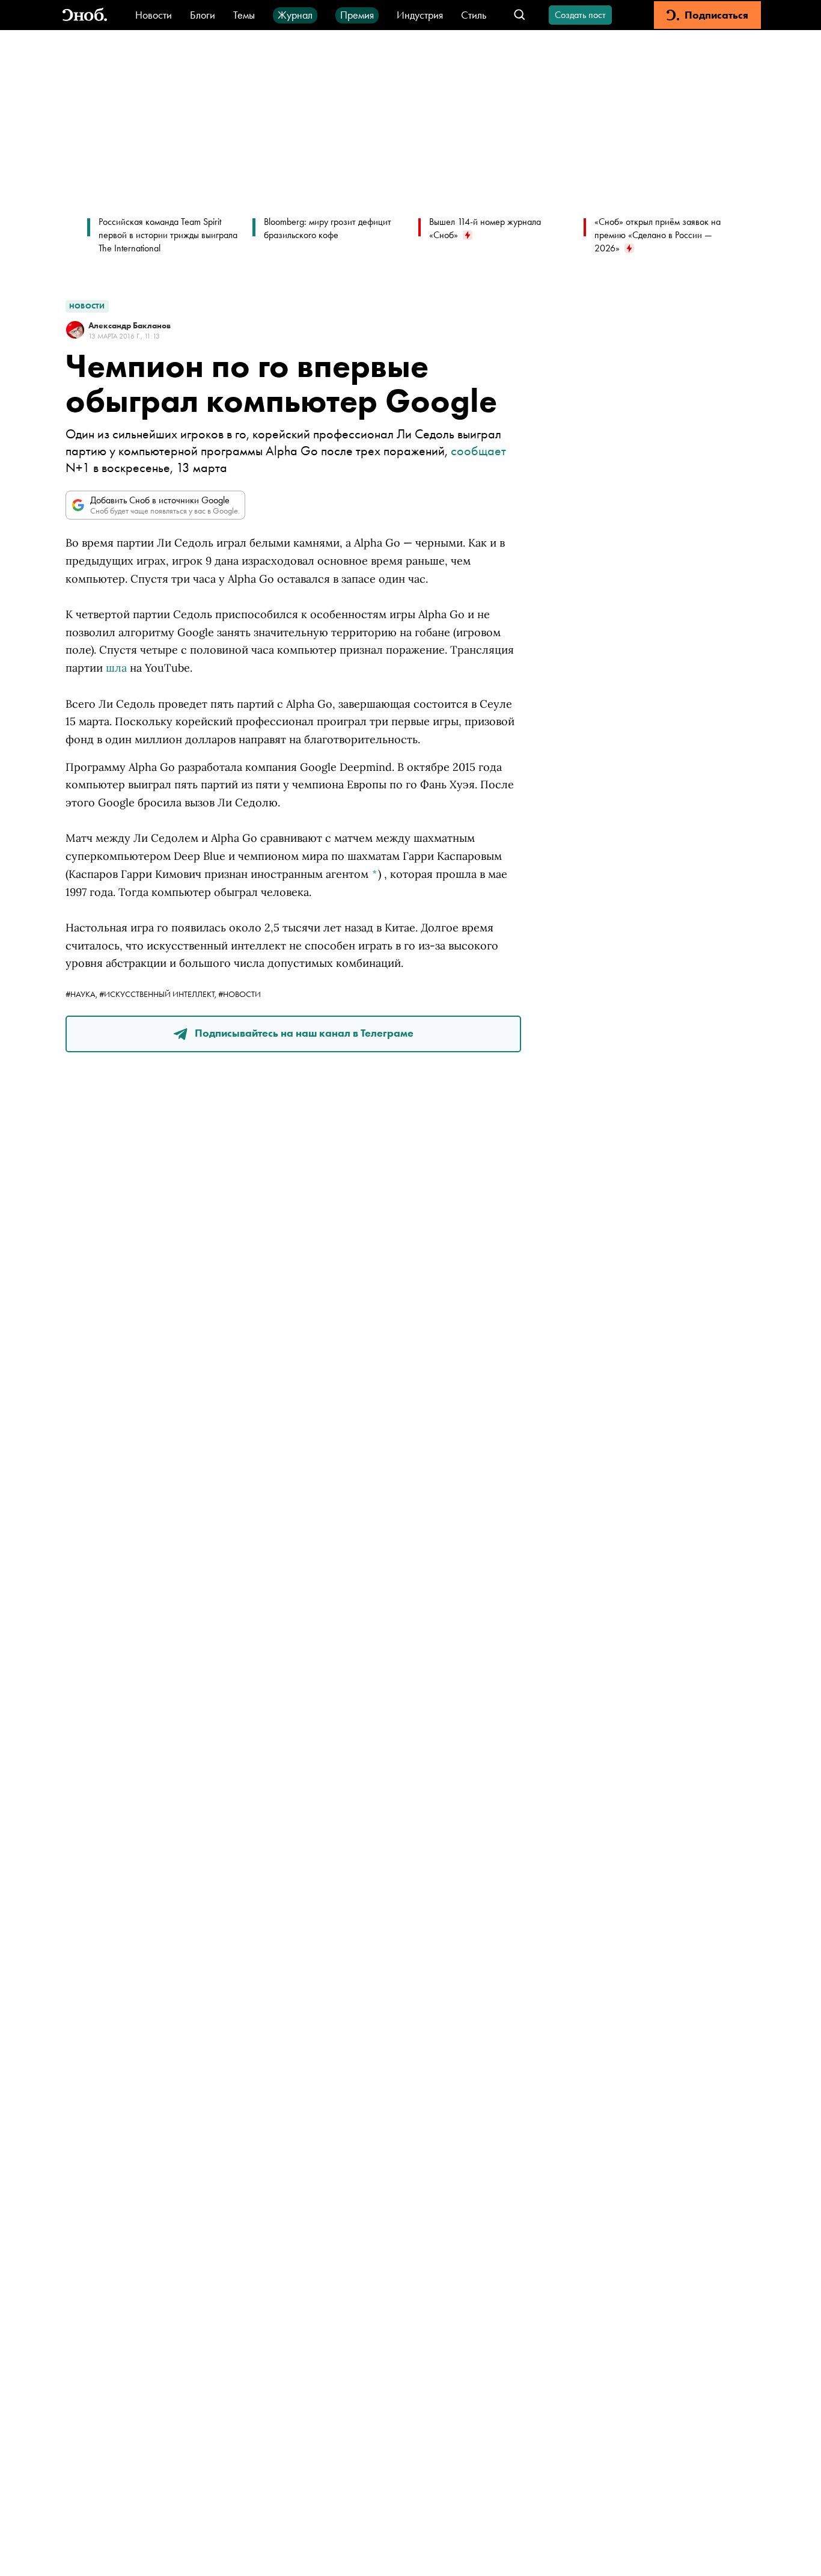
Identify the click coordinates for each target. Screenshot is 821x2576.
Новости (154, 15)
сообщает (478, 451)
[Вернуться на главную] (85, 15)
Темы (244, 15)
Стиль (474, 15)
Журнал (295, 15)
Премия (357, 15)
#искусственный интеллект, (159, 994)
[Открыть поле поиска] (520, 15)
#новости (240, 994)
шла (116, 668)
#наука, (82, 994)
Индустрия (420, 15)
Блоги (203, 15)
